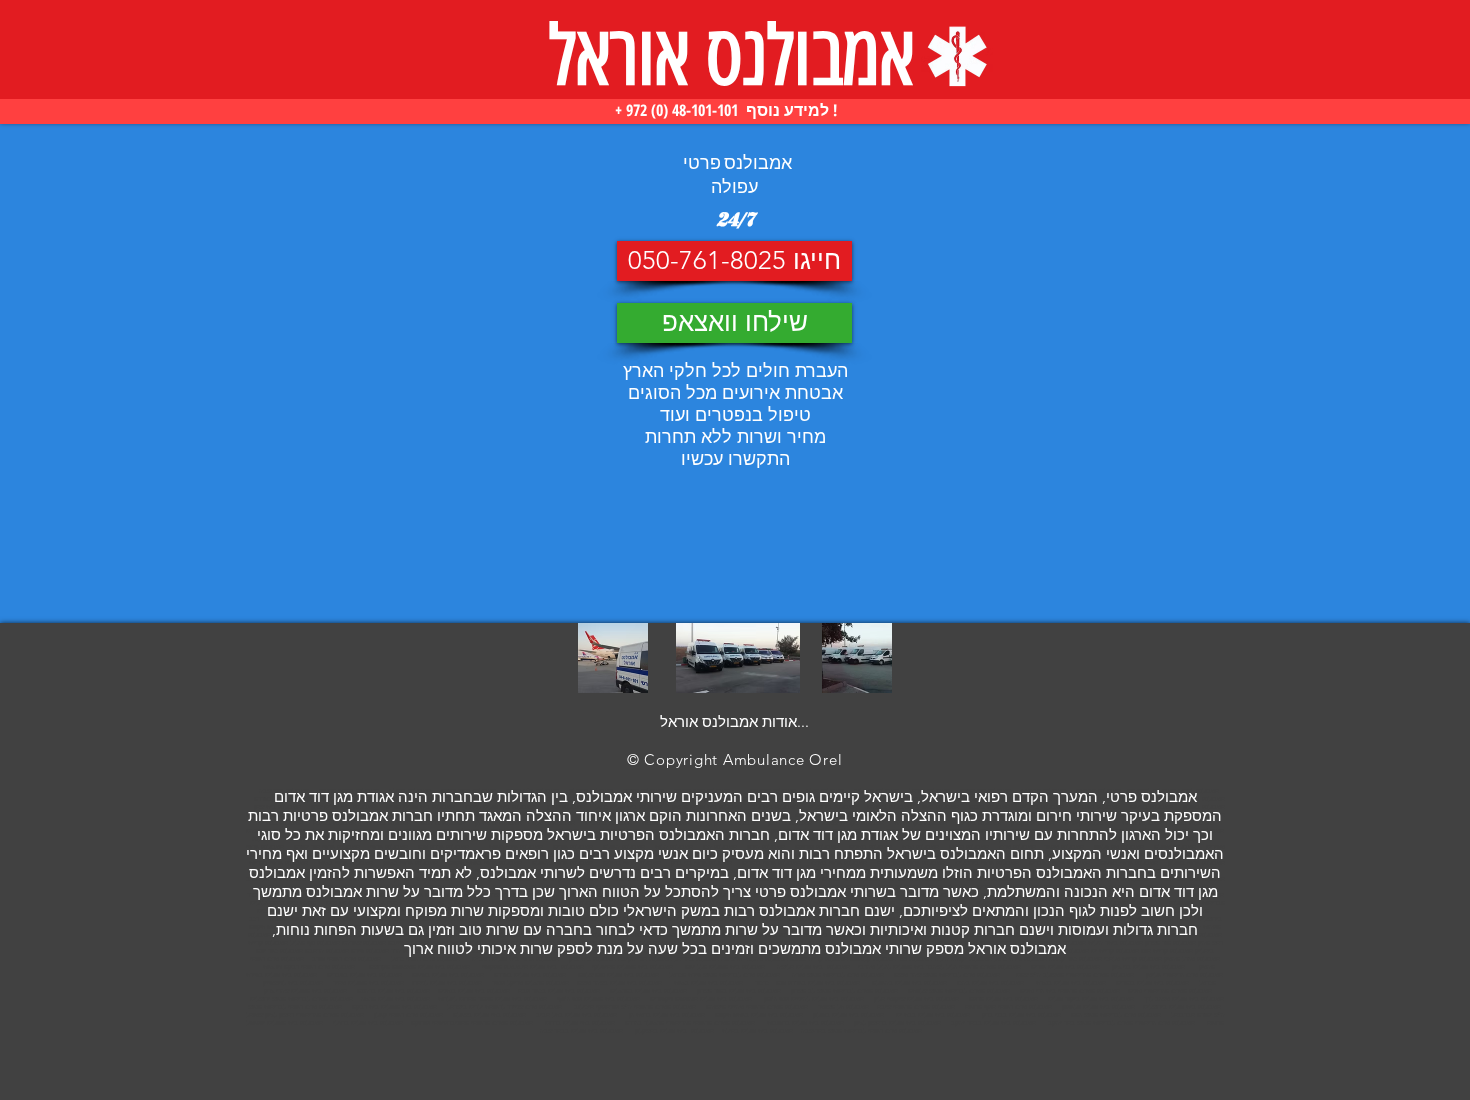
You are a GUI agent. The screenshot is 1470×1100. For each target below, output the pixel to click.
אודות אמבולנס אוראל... (734, 721)
